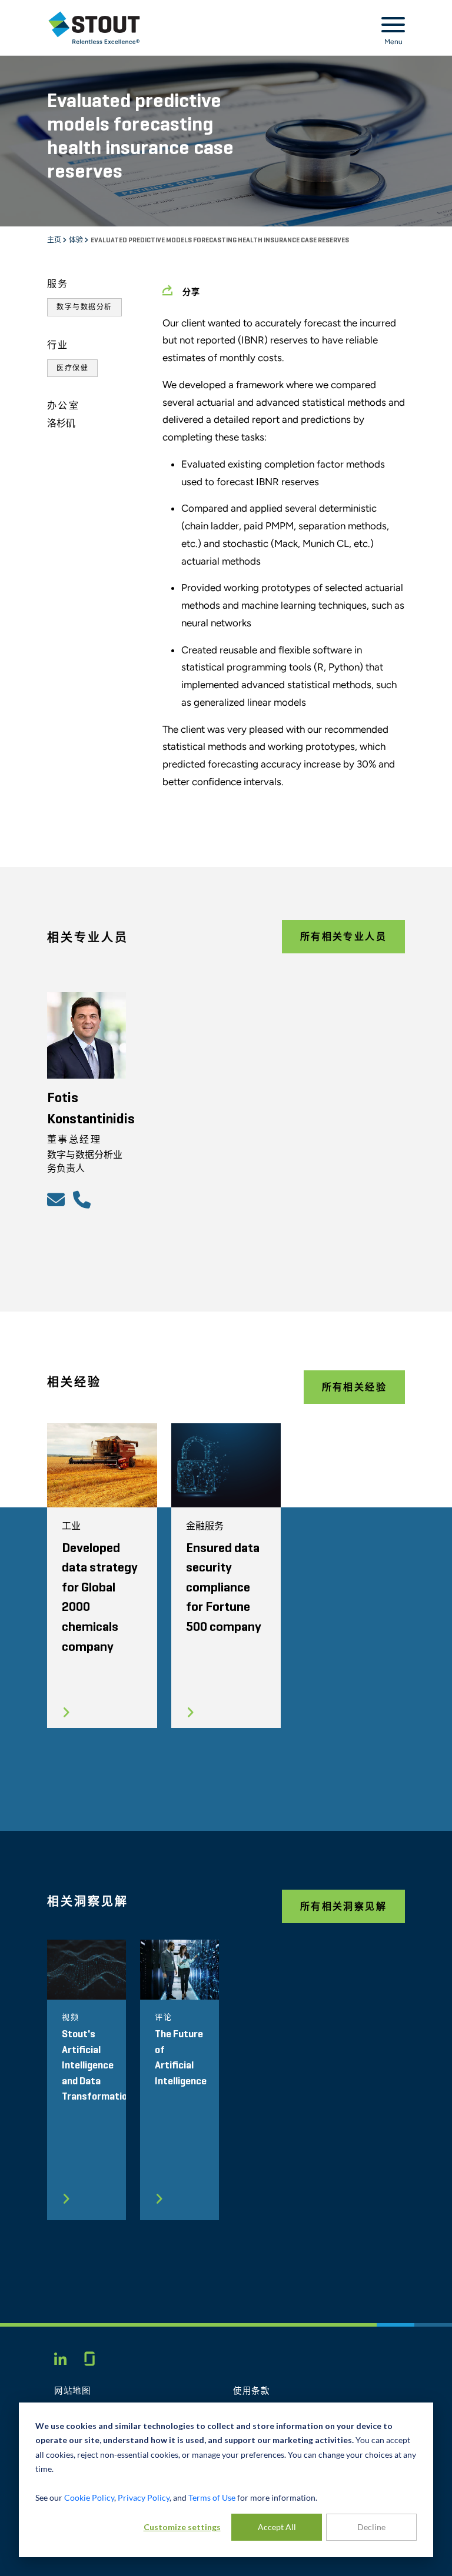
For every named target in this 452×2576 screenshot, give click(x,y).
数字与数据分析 (84, 307)
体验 (77, 241)
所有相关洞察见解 (343, 1906)
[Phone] (84, 1199)
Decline (371, 2527)
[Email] (58, 1199)
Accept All (277, 2527)
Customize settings (182, 2527)
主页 (55, 241)
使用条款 (252, 2391)
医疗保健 (72, 368)
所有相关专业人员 (343, 937)
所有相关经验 (354, 1387)
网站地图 (73, 2391)
